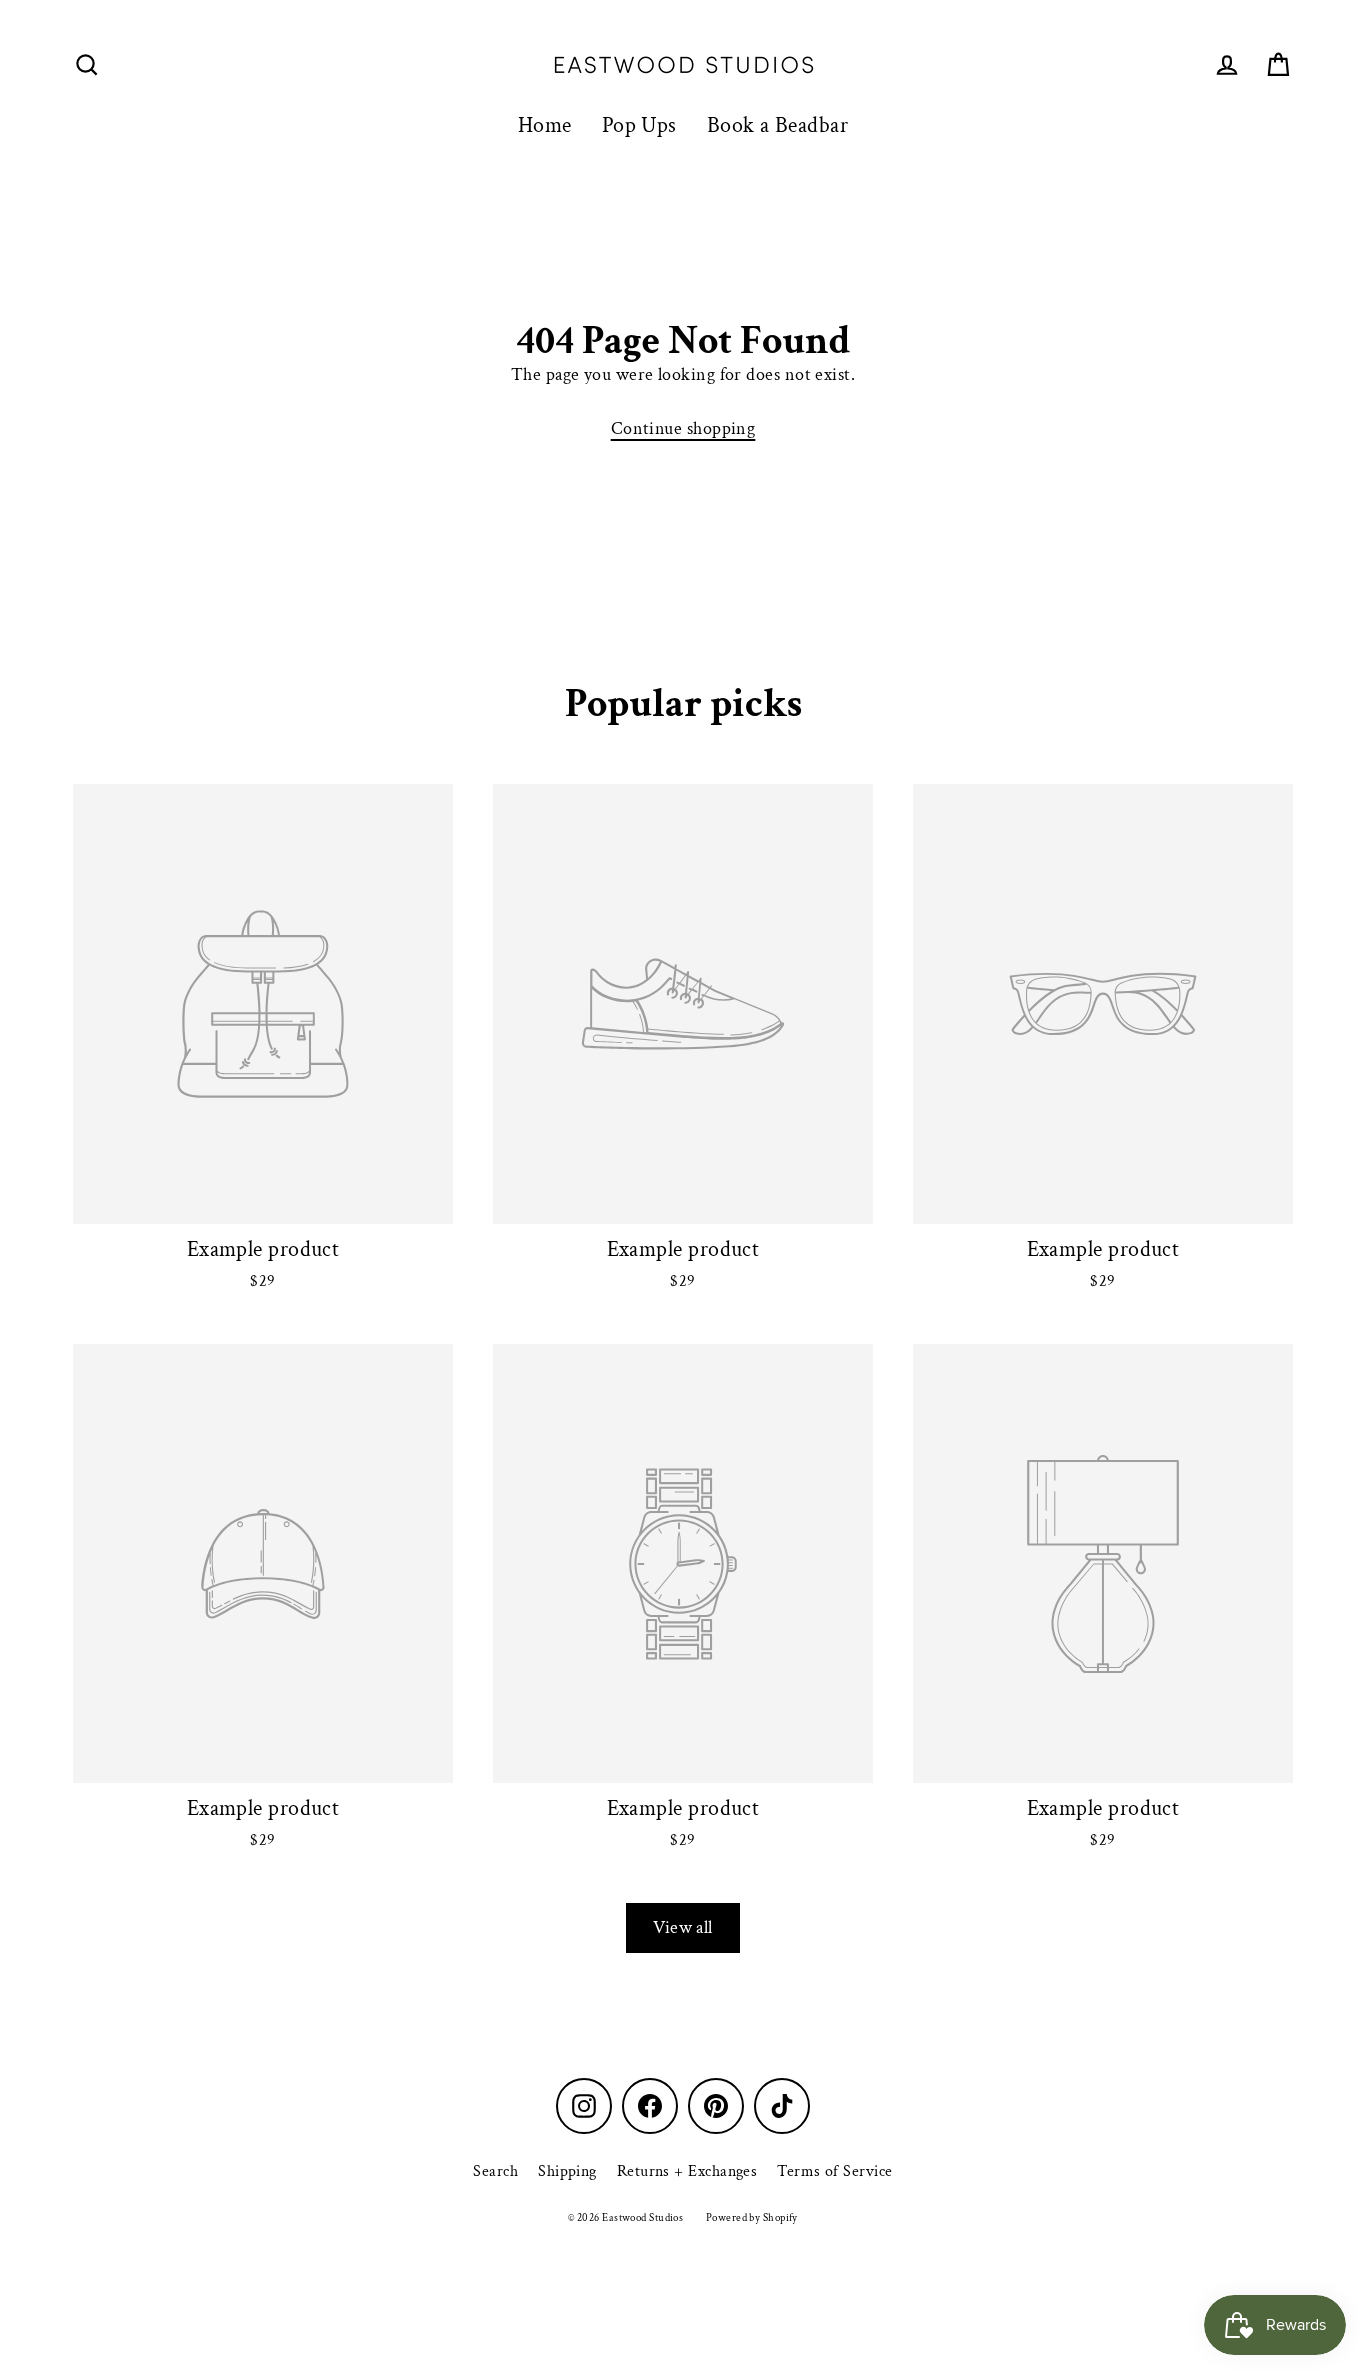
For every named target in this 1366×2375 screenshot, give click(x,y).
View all (683, 1927)
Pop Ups (639, 125)
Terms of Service (834, 2171)
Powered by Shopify (752, 2218)
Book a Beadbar (777, 125)
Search (495, 2171)
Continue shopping (683, 428)
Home (545, 125)
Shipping (567, 2171)
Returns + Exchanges (687, 2171)
